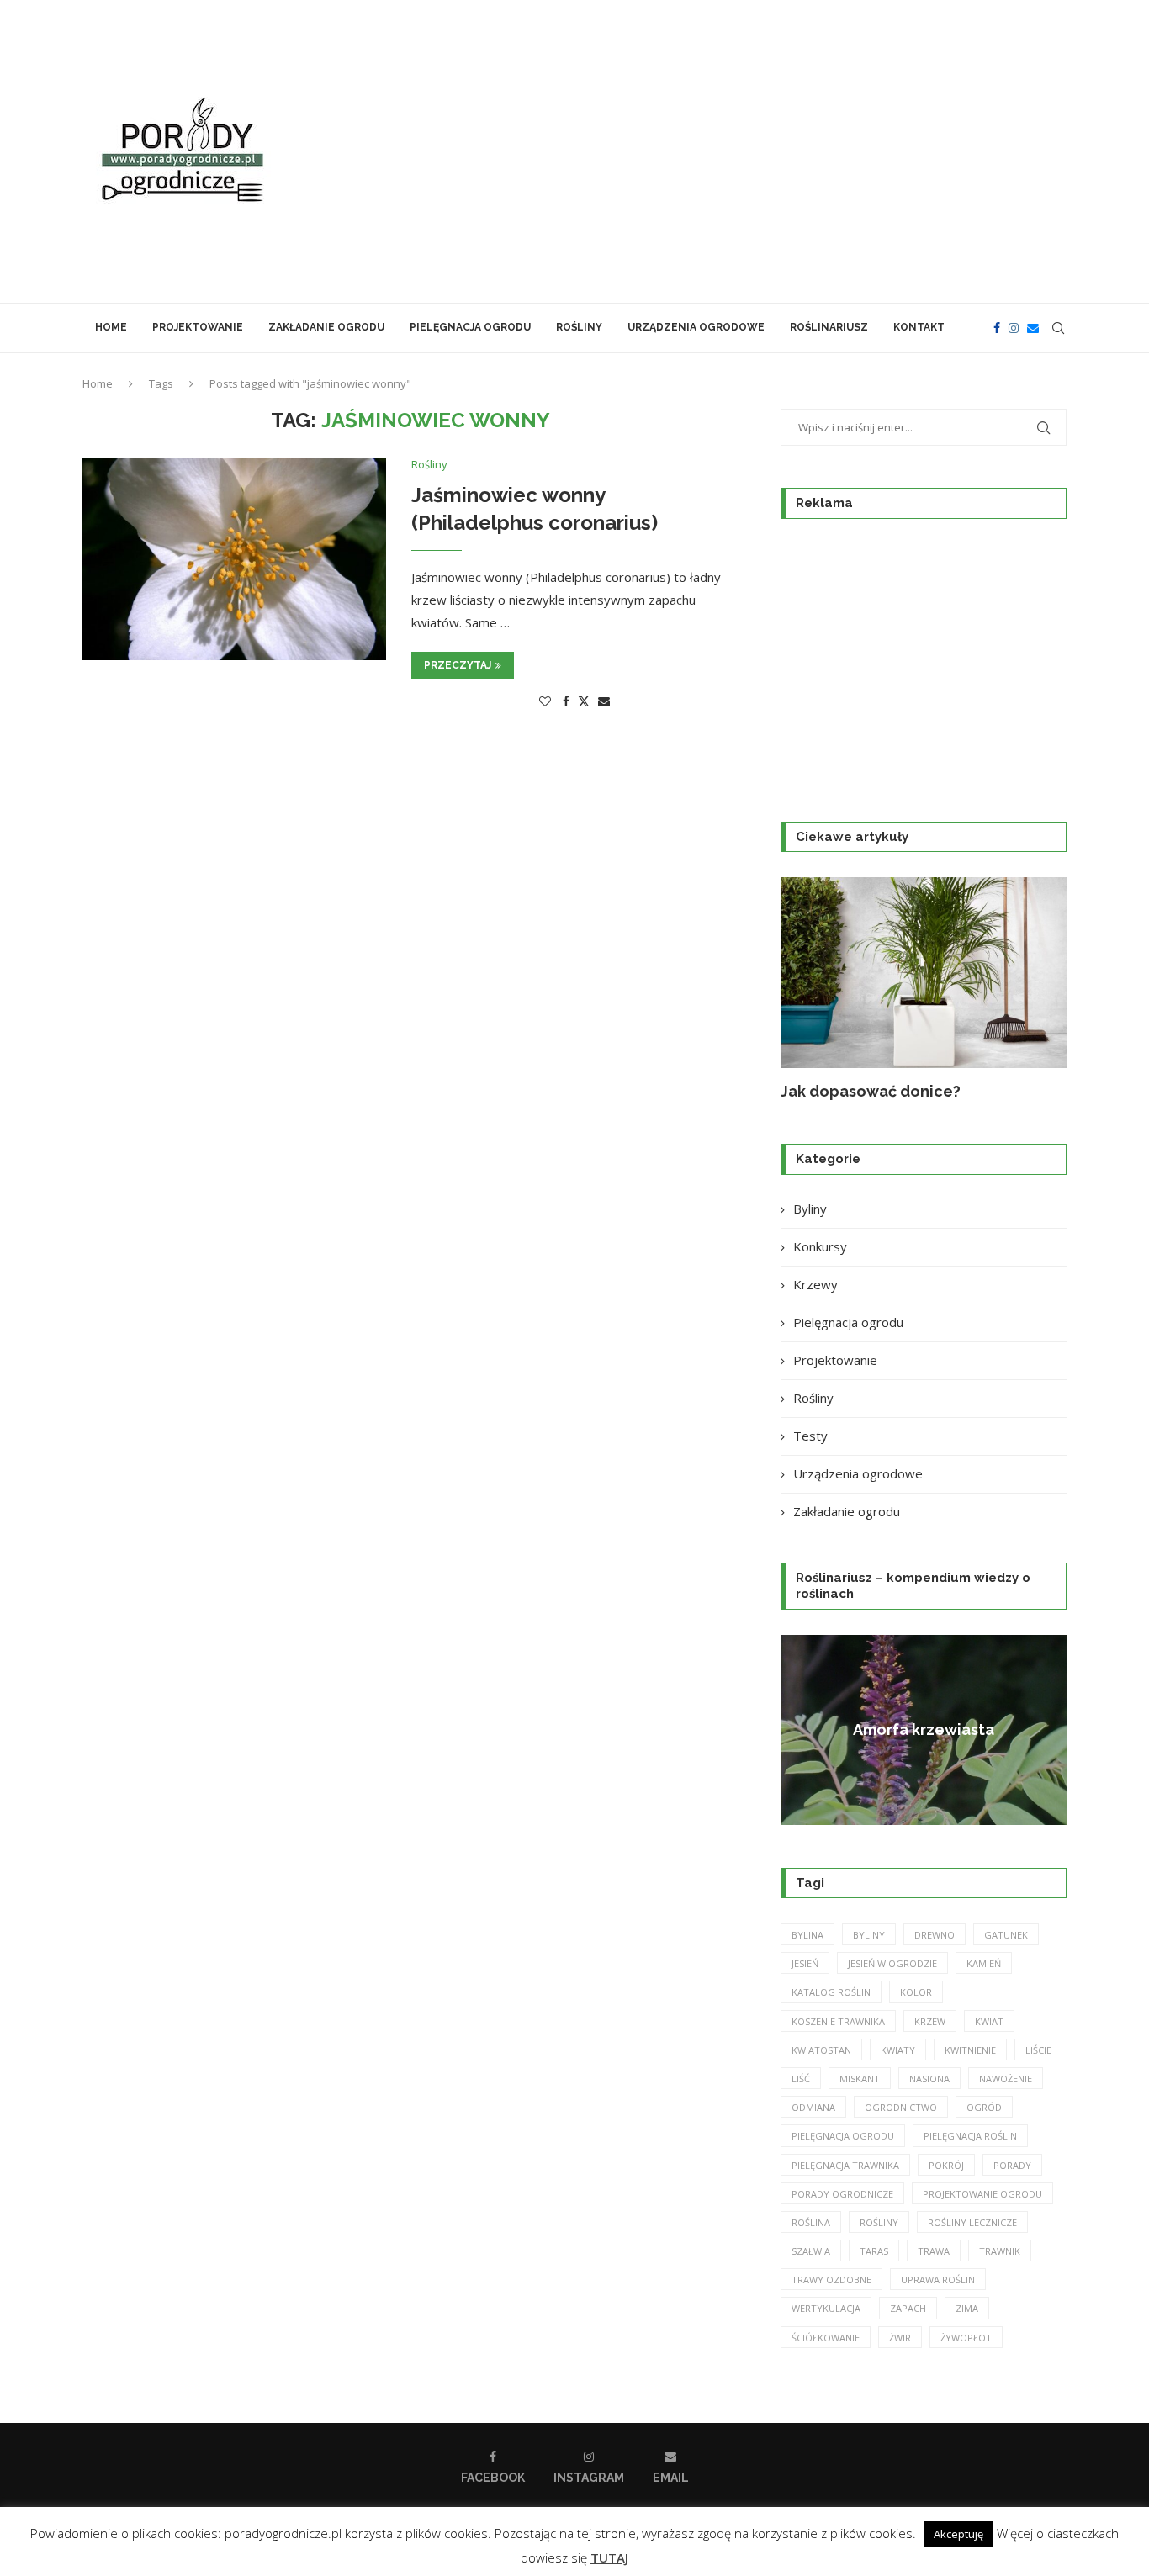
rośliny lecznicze (972, 2222)
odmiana (813, 2107)
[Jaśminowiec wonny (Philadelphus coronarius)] (234, 559)
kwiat (989, 2021)
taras (874, 2251)
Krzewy (815, 1284)
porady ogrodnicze (842, 2194)
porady (1012, 2165)
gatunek (1006, 1935)
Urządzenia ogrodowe (696, 327)
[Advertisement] (743, 151)
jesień (805, 1963)
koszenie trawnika (838, 2021)
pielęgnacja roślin (970, 2136)
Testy (810, 1436)
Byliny (810, 1209)
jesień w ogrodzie (892, 1963)
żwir (900, 2338)
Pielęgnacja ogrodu (470, 327)
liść (801, 2079)
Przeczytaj (458, 665)
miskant (860, 2079)
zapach (908, 2308)
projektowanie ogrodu (982, 2194)
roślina (811, 2222)
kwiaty (898, 2050)
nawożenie (1006, 2079)
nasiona (929, 2079)
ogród (984, 2107)
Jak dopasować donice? (871, 1091)
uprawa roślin (938, 2280)
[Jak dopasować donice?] (924, 973)
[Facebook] (997, 328)
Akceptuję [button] (958, 2534)
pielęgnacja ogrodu (843, 2136)
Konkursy (820, 1246)
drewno (935, 1935)
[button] (812, 989)
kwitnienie (970, 2050)
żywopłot (966, 2338)
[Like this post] (545, 701)
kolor (916, 1992)
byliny (869, 1935)
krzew (930, 2021)
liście (1038, 2050)
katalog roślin (831, 1992)
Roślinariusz (829, 327)
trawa (934, 2251)
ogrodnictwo (901, 2107)
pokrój (946, 2165)
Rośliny (579, 327)
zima (967, 2308)
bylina (807, 1935)
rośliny (879, 2222)
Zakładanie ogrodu (326, 327)
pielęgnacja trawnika (845, 2165)
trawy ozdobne (831, 2280)
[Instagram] (1014, 328)
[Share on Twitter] (584, 701)
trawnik (1000, 2251)
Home (111, 327)
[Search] (1058, 328)
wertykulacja (826, 2308)
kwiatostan (821, 2050)
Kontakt (919, 327)
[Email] (1033, 328)
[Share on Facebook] (566, 701)
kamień (984, 1963)
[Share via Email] (604, 701)
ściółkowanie (826, 2338)
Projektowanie (198, 327)
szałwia (811, 2251)
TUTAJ (609, 2557)
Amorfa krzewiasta (924, 1730)
